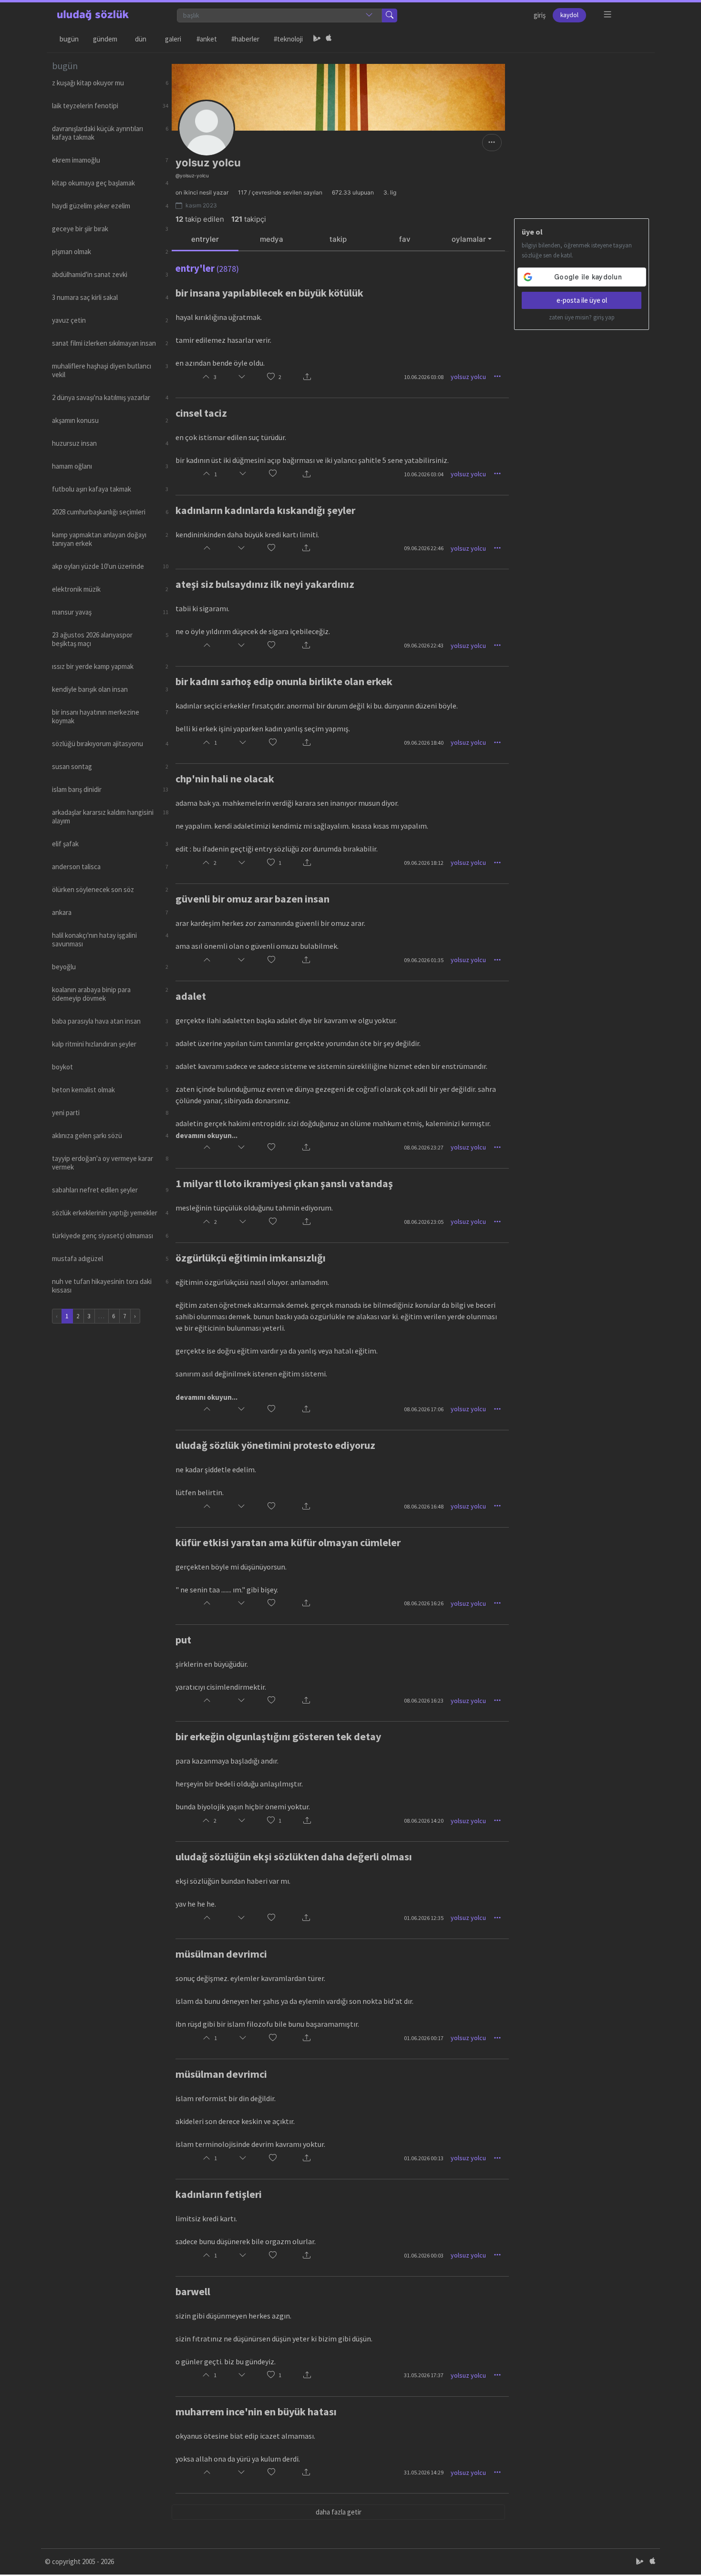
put (183, 1640)
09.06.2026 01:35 (424, 960)
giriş (540, 15)
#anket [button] (207, 39)
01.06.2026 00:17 (424, 2038)
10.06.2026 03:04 (424, 474)
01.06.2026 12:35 (424, 1918)
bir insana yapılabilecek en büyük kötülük (269, 293)
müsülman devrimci (221, 1954)
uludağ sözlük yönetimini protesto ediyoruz (275, 1445)
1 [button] (280, 863)
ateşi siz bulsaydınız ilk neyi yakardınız (265, 584)
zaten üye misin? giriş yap (582, 317)
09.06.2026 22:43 (424, 645)
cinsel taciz (201, 413)
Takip (338, 239)
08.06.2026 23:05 (424, 1222)
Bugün (69, 39)
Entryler (205, 239)
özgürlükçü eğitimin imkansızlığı (251, 1258)
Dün (141, 39)
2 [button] (280, 377)
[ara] (390, 15)
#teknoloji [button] (288, 39)
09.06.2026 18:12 (424, 863)
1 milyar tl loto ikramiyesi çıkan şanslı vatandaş (284, 1183)
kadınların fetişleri (219, 2194)
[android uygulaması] (317, 39)
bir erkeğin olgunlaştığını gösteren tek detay (278, 1736)
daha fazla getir (339, 2512)
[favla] (271, 377)
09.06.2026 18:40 (424, 743)
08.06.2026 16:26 (424, 1603)
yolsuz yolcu (468, 377)
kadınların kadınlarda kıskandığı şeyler (265, 510)
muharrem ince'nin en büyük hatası (256, 2412)
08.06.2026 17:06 (424, 1409)
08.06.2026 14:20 (424, 1821)
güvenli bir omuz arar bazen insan (253, 899)
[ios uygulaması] (329, 39)
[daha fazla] (608, 15)
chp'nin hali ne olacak (225, 779)
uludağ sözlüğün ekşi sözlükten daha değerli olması (294, 1857)
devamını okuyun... (206, 1135)
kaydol (569, 15)
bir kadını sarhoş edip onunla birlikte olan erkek (284, 681)
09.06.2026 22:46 (424, 548)
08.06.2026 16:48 (424, 1506)
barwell (193, 2291)
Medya (272, 239)
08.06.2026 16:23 (424, 1700)
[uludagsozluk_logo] (93, 15)
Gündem (105, 39)
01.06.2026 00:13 (424, 2158)
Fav (405, 239)
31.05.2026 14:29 (424, 2472)
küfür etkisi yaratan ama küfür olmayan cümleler (288, 1542)
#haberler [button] (245, 39)
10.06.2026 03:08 (424, 377)
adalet (191, 996)
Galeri (173, 39)
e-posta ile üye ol (582, 300)
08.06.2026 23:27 (424, 1147)
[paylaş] (307, 377)
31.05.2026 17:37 (424, 2375)
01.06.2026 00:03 (424, 2255)
